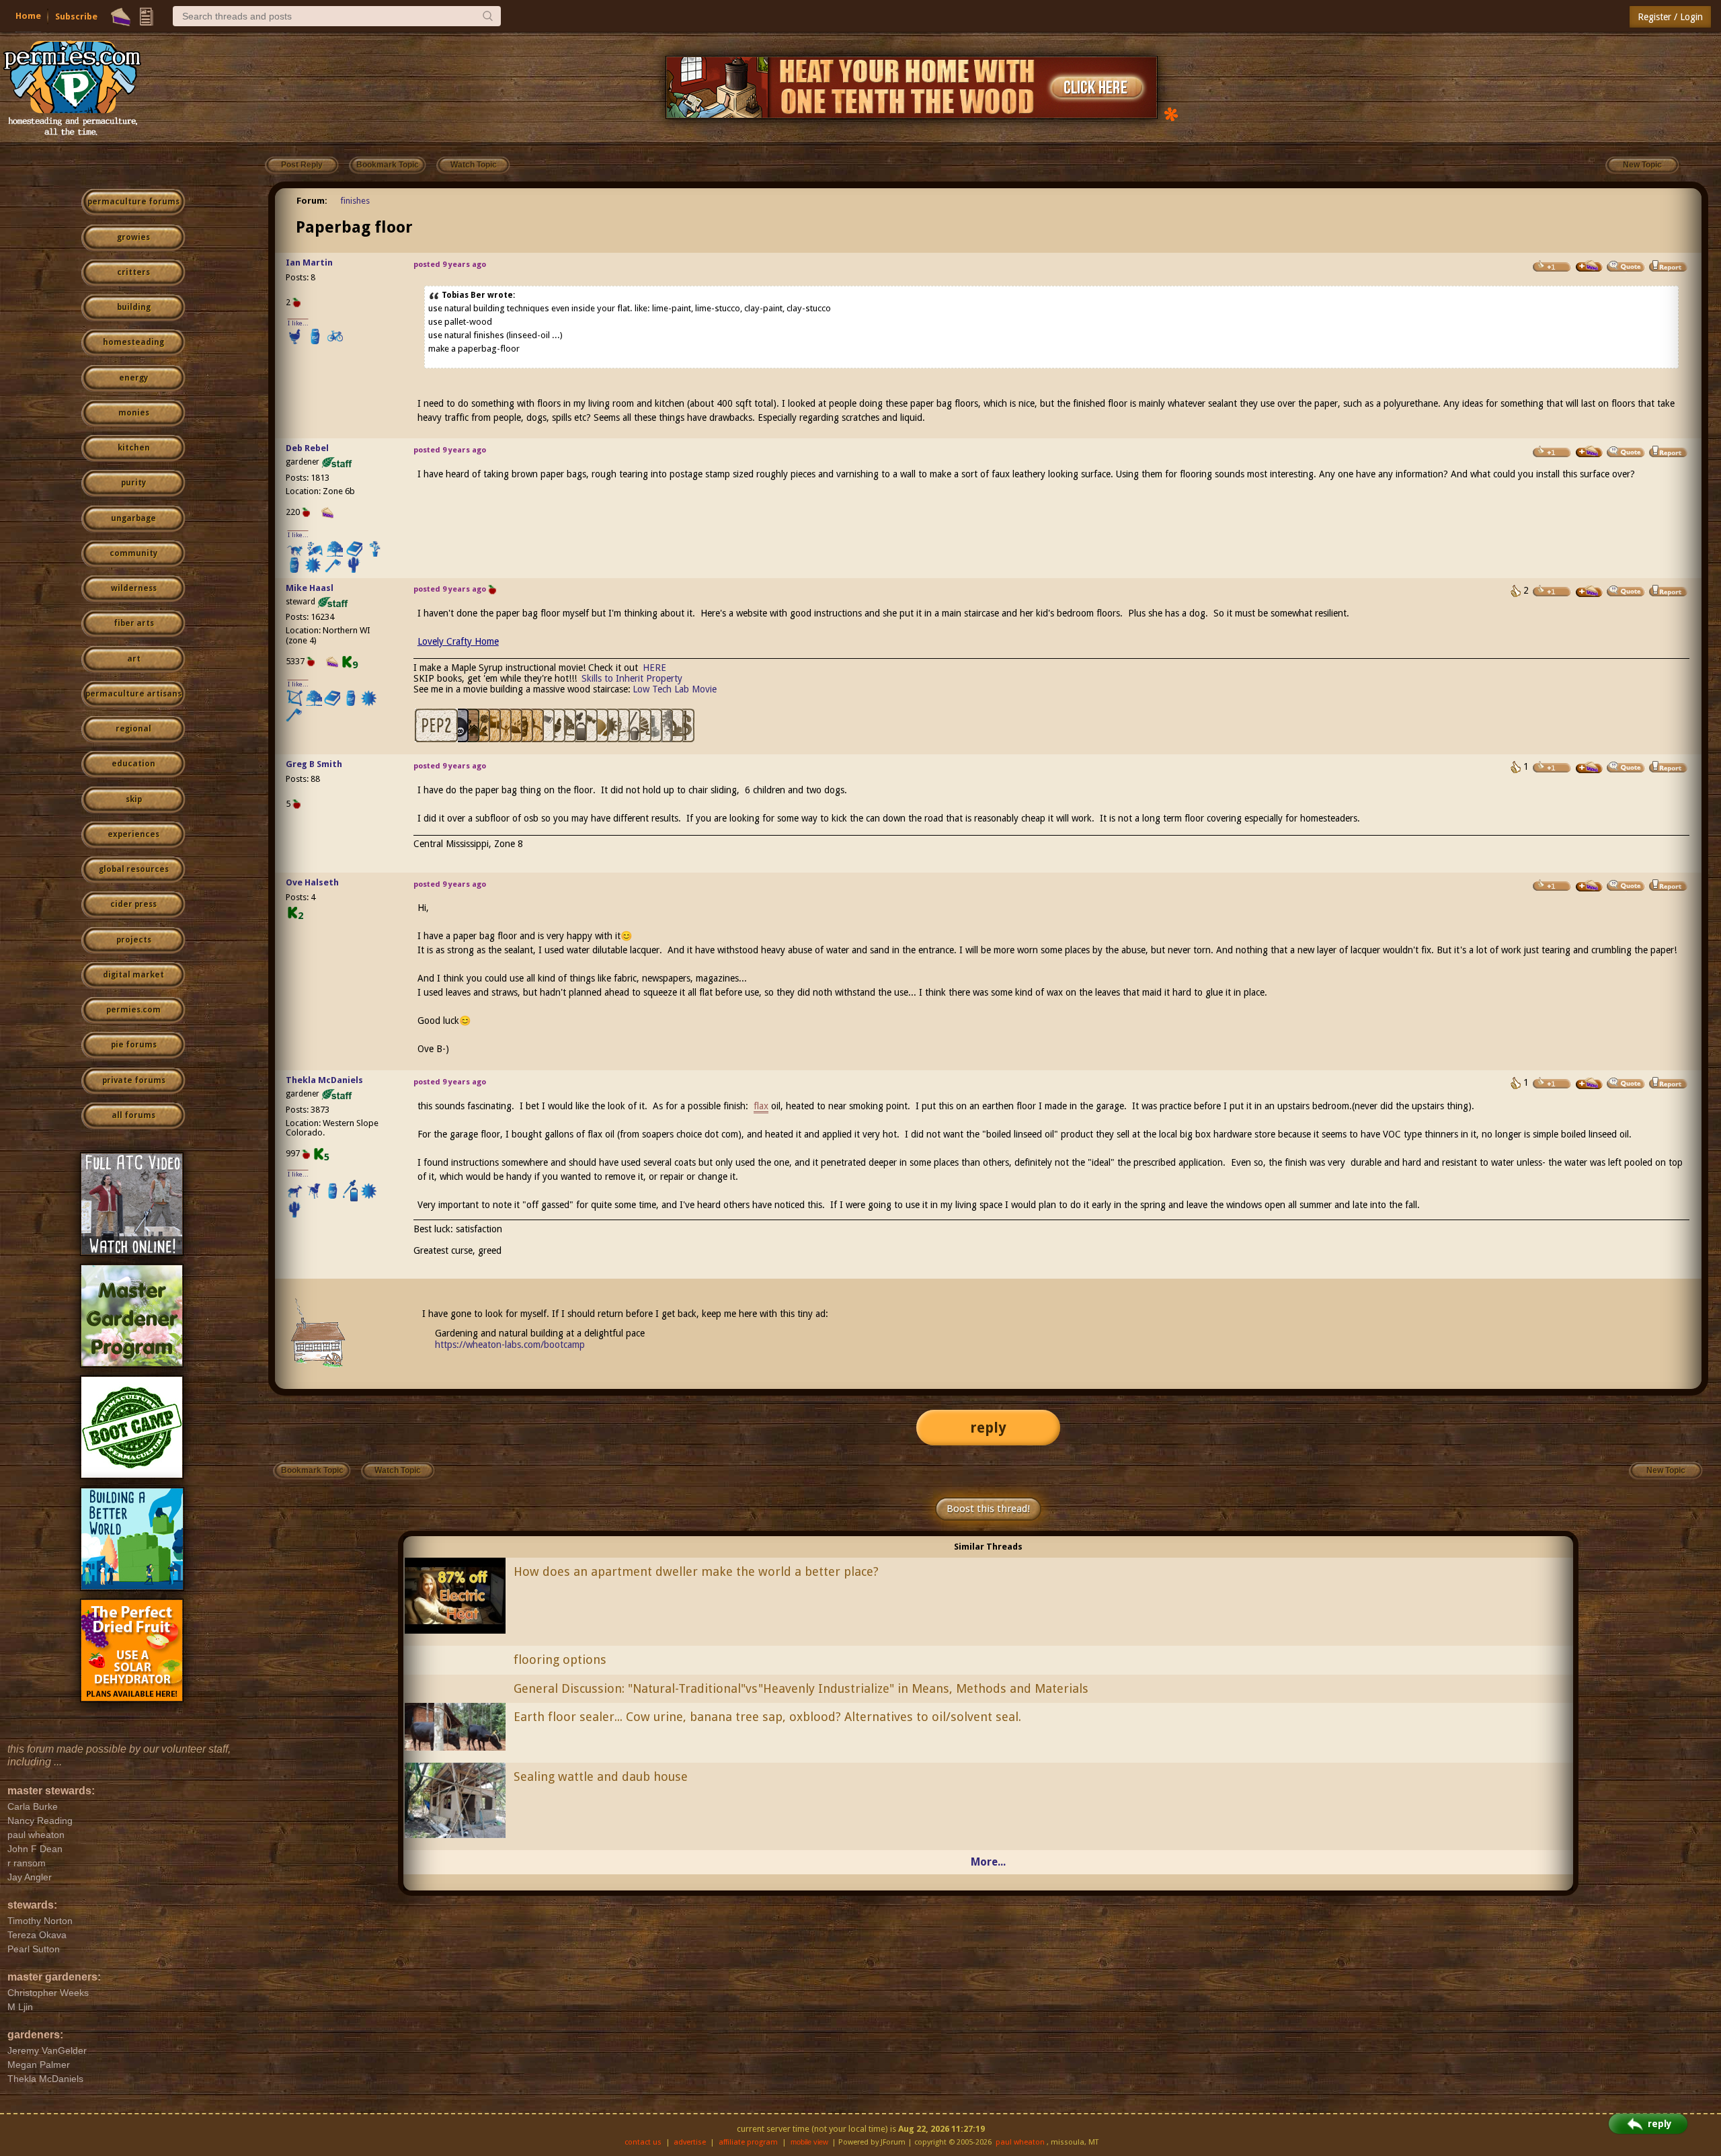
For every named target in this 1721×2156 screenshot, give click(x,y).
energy (133, 378)
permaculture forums (133, 202)
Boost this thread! (988, 1509)
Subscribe (76, 16)
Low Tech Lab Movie (675, 689)
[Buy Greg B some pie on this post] (1589, 768)
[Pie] (121, 17)
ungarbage (133, 518)
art (134, 659)
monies (134, 413)
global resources (134, 869)
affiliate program (748, 2142)
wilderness (134, 588)
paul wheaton (1020, 2142)
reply (988, 1428)
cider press (133, 904)
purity (133, 483)
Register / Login (1670, 17)
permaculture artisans (133, 694)
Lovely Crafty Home (458, 641)
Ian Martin (309, 263)
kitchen (134, 448)
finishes (355, 201)
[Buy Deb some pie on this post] (1589, 452)
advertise (690, 2142)
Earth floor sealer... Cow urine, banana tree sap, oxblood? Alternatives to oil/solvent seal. (767, 1717)
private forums (134, 1080)
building (134, 307)
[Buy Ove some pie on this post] (1589, 886)
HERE (654, 668)
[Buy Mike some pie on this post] (1589, 592)
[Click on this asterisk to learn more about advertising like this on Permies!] (1171, 113)
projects (134, 940)
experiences (133, 834)
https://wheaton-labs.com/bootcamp (510, 1345)
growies (133, 237)
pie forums (134, 1045)
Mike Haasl (310, 588)
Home (28, 16)
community (133, 553)
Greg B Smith (314, 764)
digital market (133, 975)
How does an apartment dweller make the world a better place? (696, 1571)
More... (988, 1862)
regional (133, 729)
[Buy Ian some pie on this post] (1589, 266)
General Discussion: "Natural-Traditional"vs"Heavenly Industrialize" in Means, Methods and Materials (801, 1688)
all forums (133, 1115)
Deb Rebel (307, 448)
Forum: (312, 201)
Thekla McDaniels (324, 1080)
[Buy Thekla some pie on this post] (1589, 1084)
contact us (643, 2142)
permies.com (133, 1010)
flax (761, 1106)
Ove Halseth (312, 882)
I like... (298, 323)
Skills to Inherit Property (632, 678)
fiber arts (134, 623)
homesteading (133, 342)
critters (133, 272)
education (133, 764)
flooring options (560, 1660)
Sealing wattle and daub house (601, 1776)
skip (134, 799)
